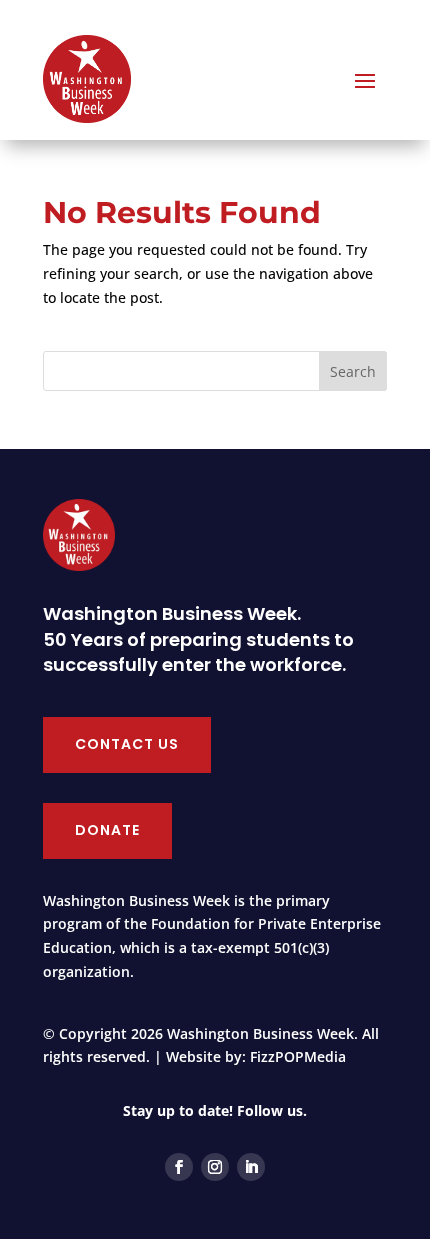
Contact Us (127, 744)
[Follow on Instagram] (215, 1167)
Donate (107, 830)
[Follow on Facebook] (179, 1167)
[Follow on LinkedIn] (251, 1167)
